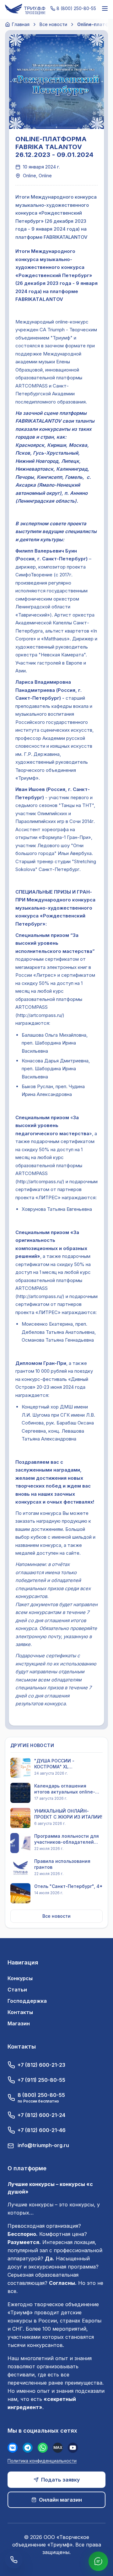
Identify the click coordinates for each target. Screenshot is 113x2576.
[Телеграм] (28, 2448)
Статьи (17, 1990)
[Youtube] (73, 2448)
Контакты (20, 2012)
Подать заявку (60, 2480)
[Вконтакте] (13, 2448)
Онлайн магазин (60, 2500)
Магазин (19, 2023)
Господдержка (27, 2001)
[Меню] (105, 8)
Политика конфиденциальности (42, 2461)
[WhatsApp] (43, 2448)
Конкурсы (20, 1978)
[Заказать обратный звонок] (14, 2560)
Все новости (53, 24)
